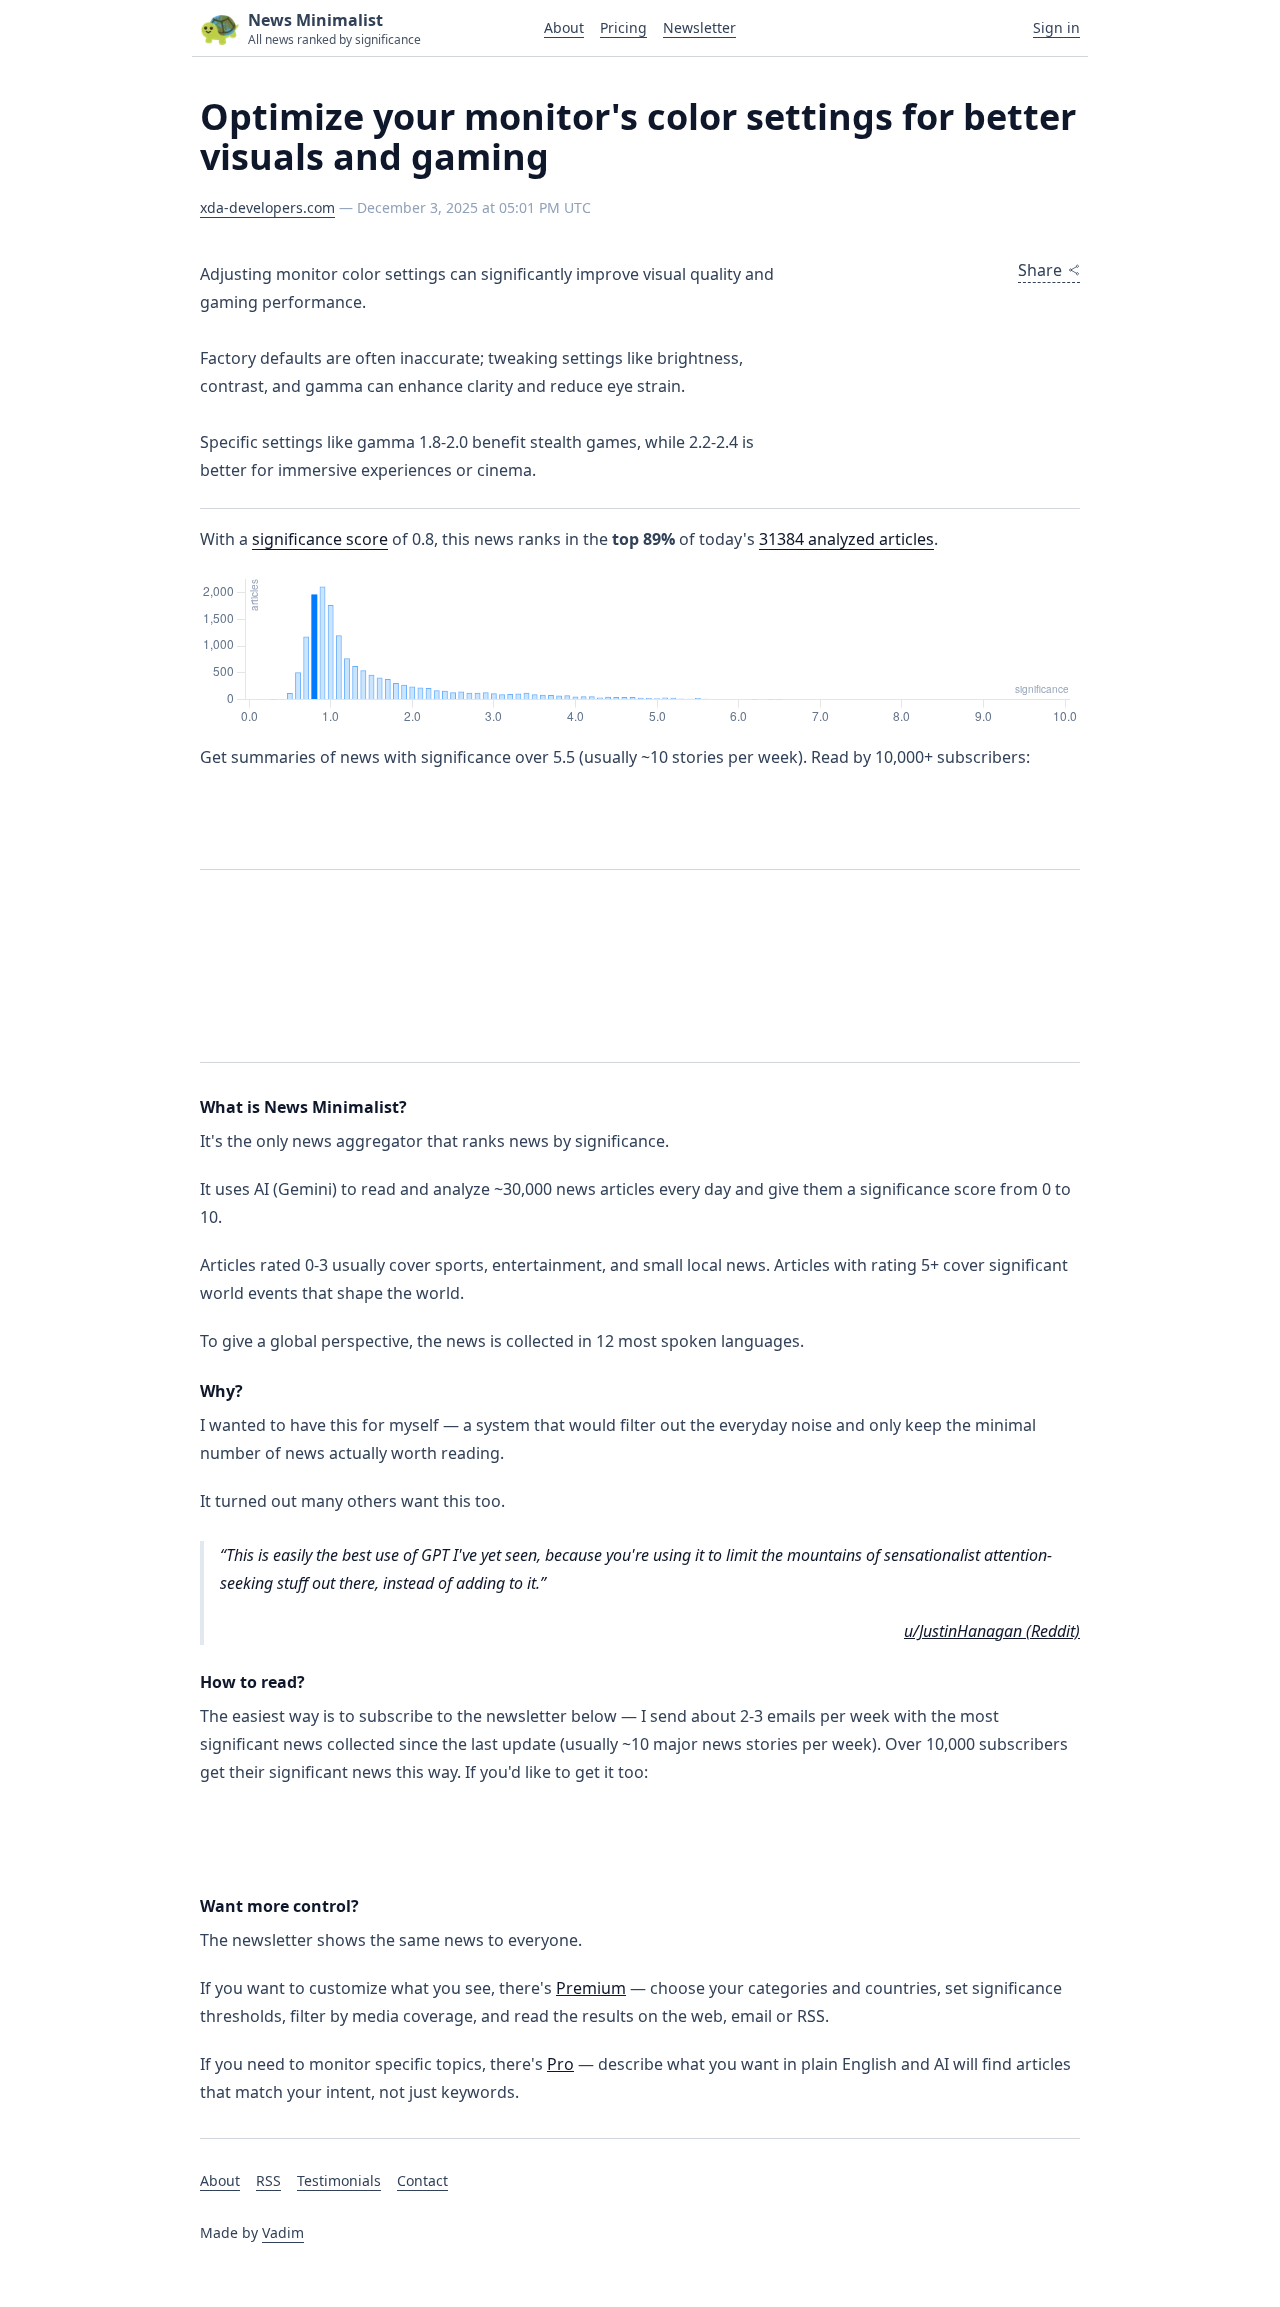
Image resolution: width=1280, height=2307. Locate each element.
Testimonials (339, 2180)
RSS (268, 2180)
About (564, 27)
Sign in (1056, 27)
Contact (422, 2180)
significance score (320, 539)
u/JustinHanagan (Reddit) (992, 1631)
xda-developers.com (267, 207)
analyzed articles (846, 539)
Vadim (283, 2232)
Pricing (623, 27)
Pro (560, 2064)
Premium (591, 1988)
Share (1040, 270)
